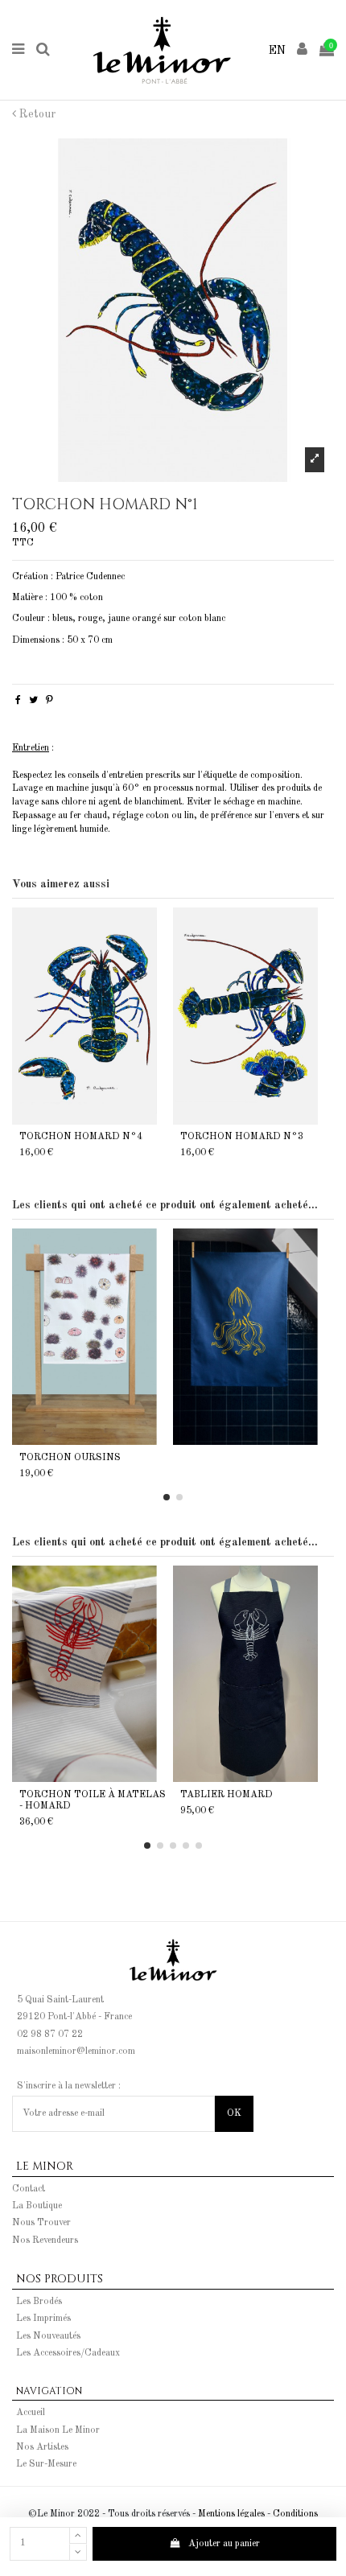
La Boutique (37, 2206)
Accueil (31, 2413)
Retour (36, 114)
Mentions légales (231, 2514)
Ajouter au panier (224, 2544)
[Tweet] (33, 701)
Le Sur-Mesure (46, 2464)
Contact (29, 2189)
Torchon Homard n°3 (242, 1137)
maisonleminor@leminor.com (76, 2051)
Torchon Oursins (70, 1458)
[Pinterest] (49, 701)
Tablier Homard (227, 1795)
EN (277, 51)
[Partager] (18, 701)
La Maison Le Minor (58, 2430)
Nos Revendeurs (45, 2241)
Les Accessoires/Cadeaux (68, 2353)
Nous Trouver (41, 2223)
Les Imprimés (43, 2319)
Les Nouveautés (48, 2336)
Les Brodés (39, 2302)
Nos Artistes (42, 2447)
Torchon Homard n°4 (81, 1137)
